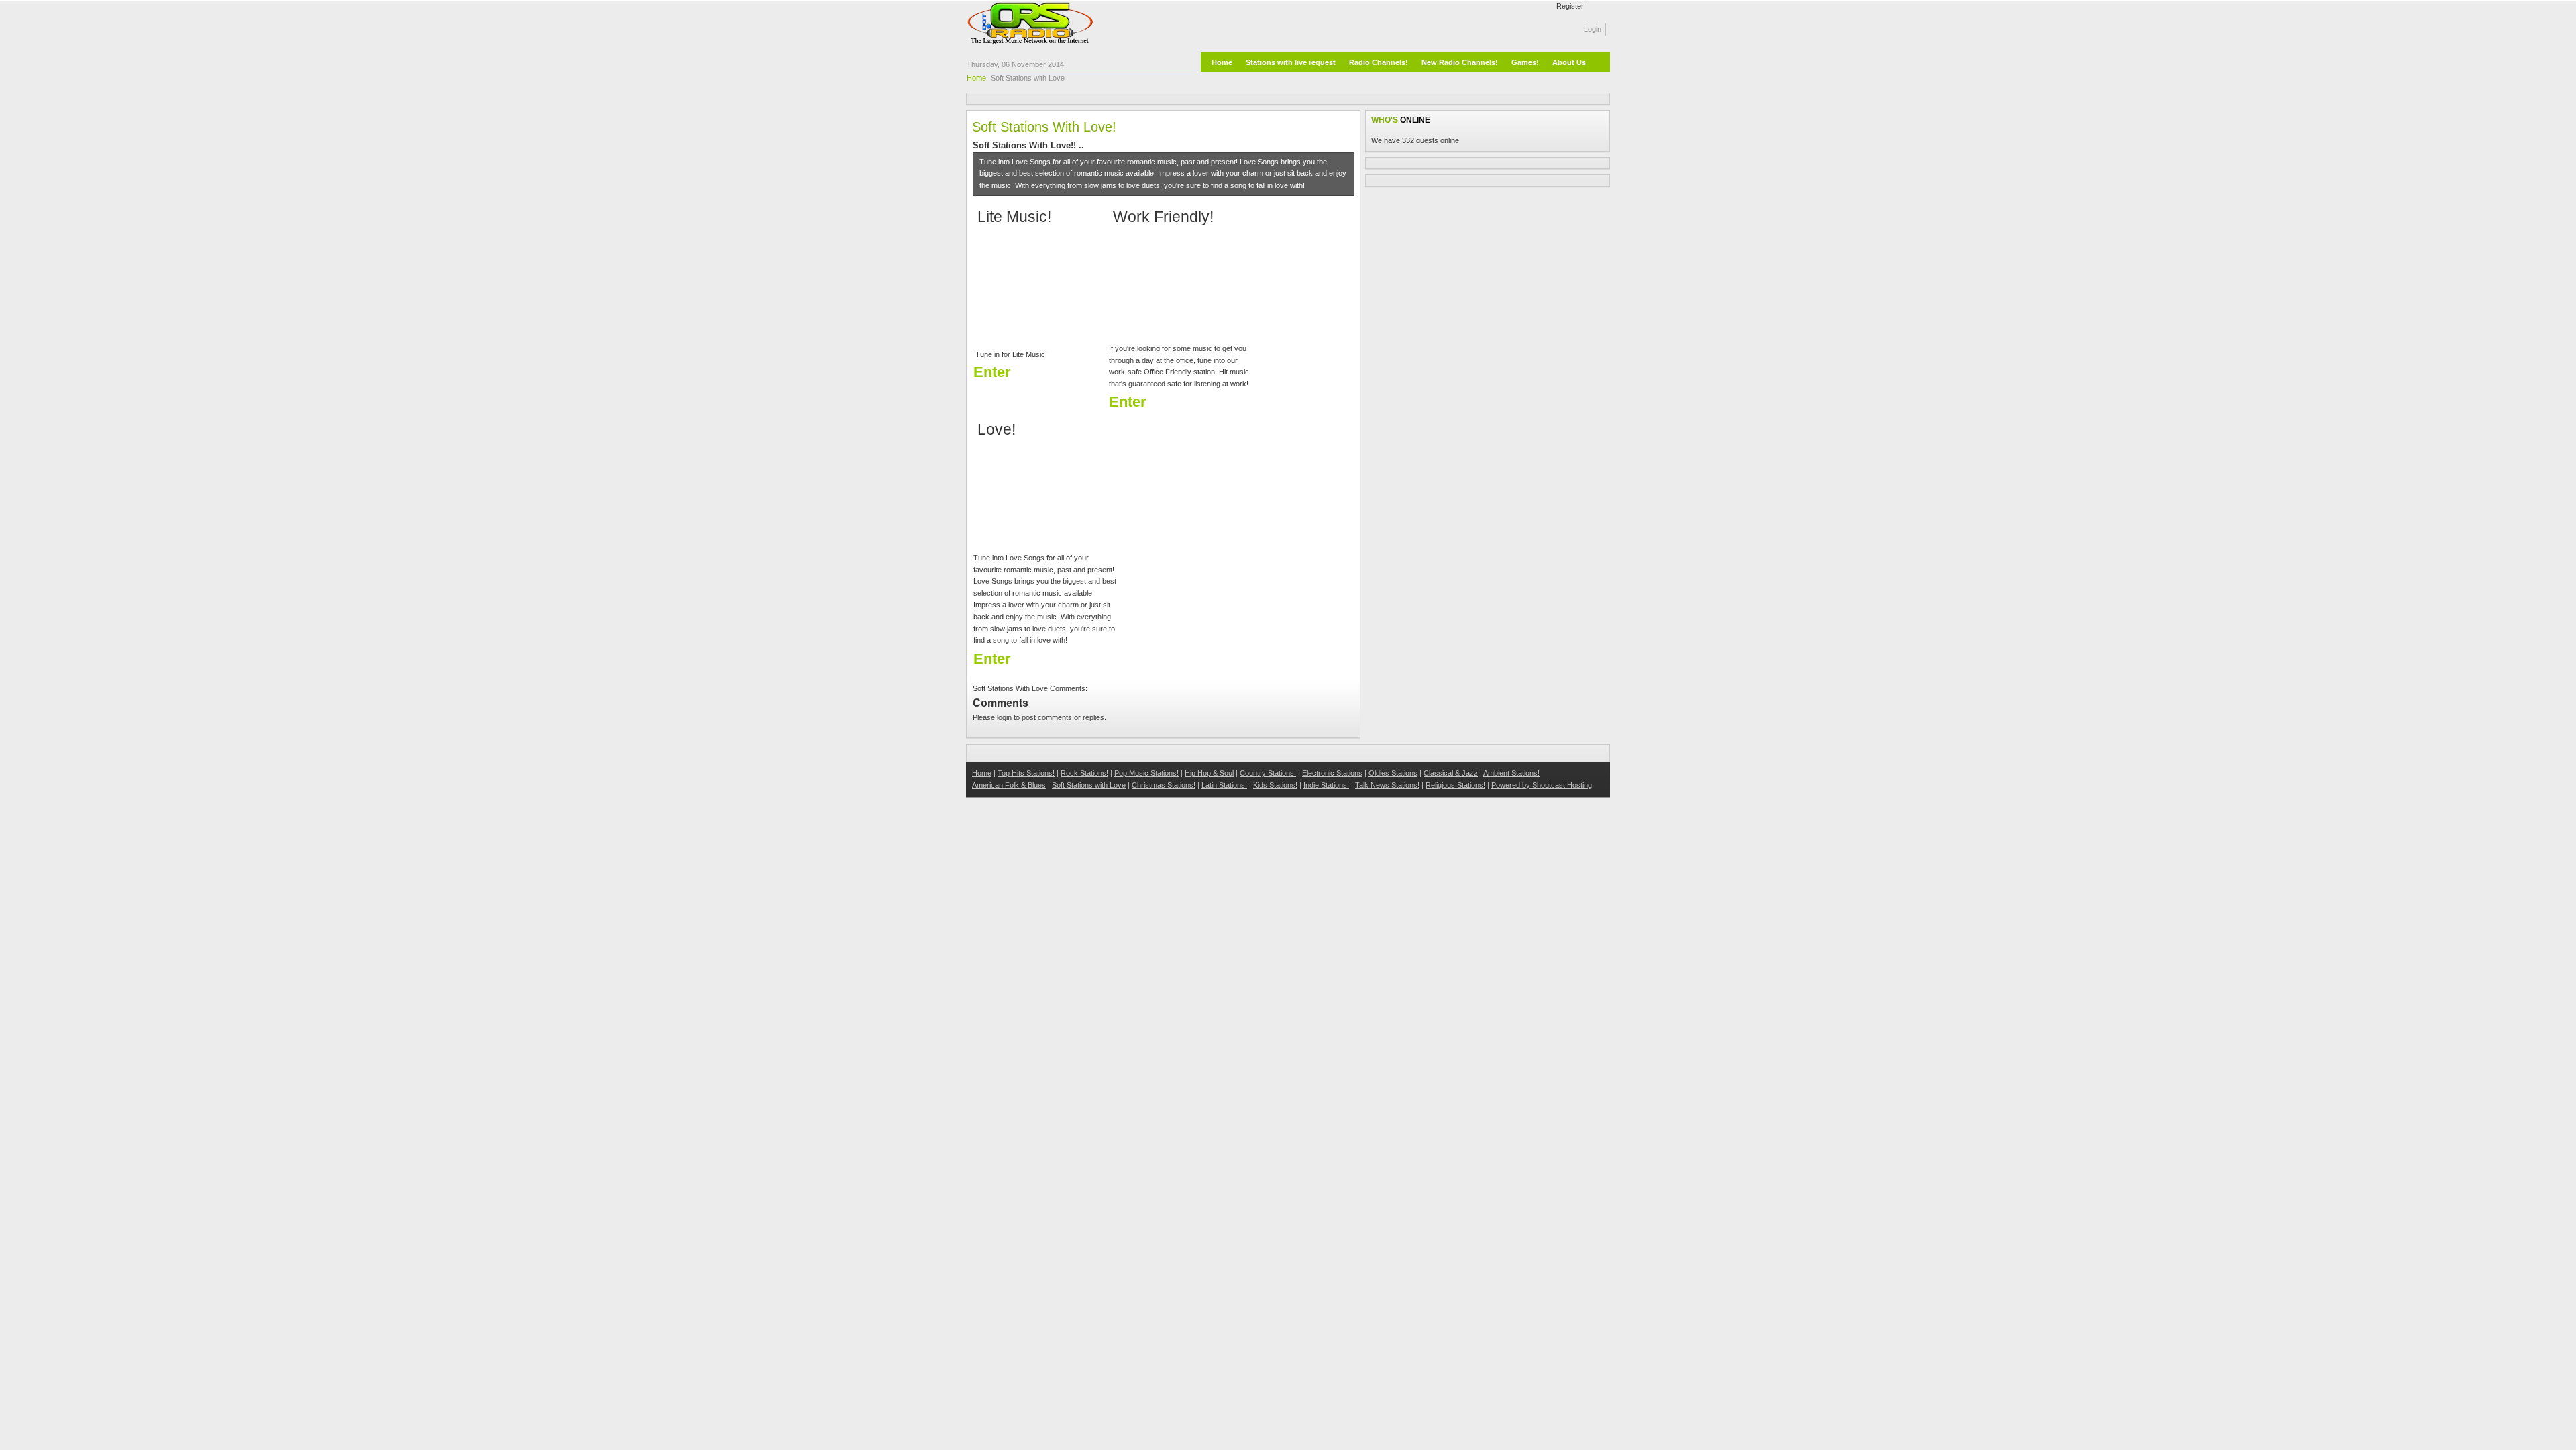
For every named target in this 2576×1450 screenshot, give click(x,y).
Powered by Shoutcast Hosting (1542, 785)
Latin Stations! (1224, 785)
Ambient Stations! (1511, 773)
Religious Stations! (1455, 785)
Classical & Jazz (1451, 773)
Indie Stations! (1326, 785)
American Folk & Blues (1009, 785)
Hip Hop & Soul (1209, 773)
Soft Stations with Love (1089, 785)
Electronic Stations (1332, 773)
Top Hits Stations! (1026, 773)
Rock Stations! (1084, 773)
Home (976, 78)
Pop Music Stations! (1146, 773)
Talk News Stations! (1387, 785)
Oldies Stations (1393, 773)
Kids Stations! (1275, 785)
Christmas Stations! (1164, 785)
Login (1593, 29)
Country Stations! (1268, 773)
